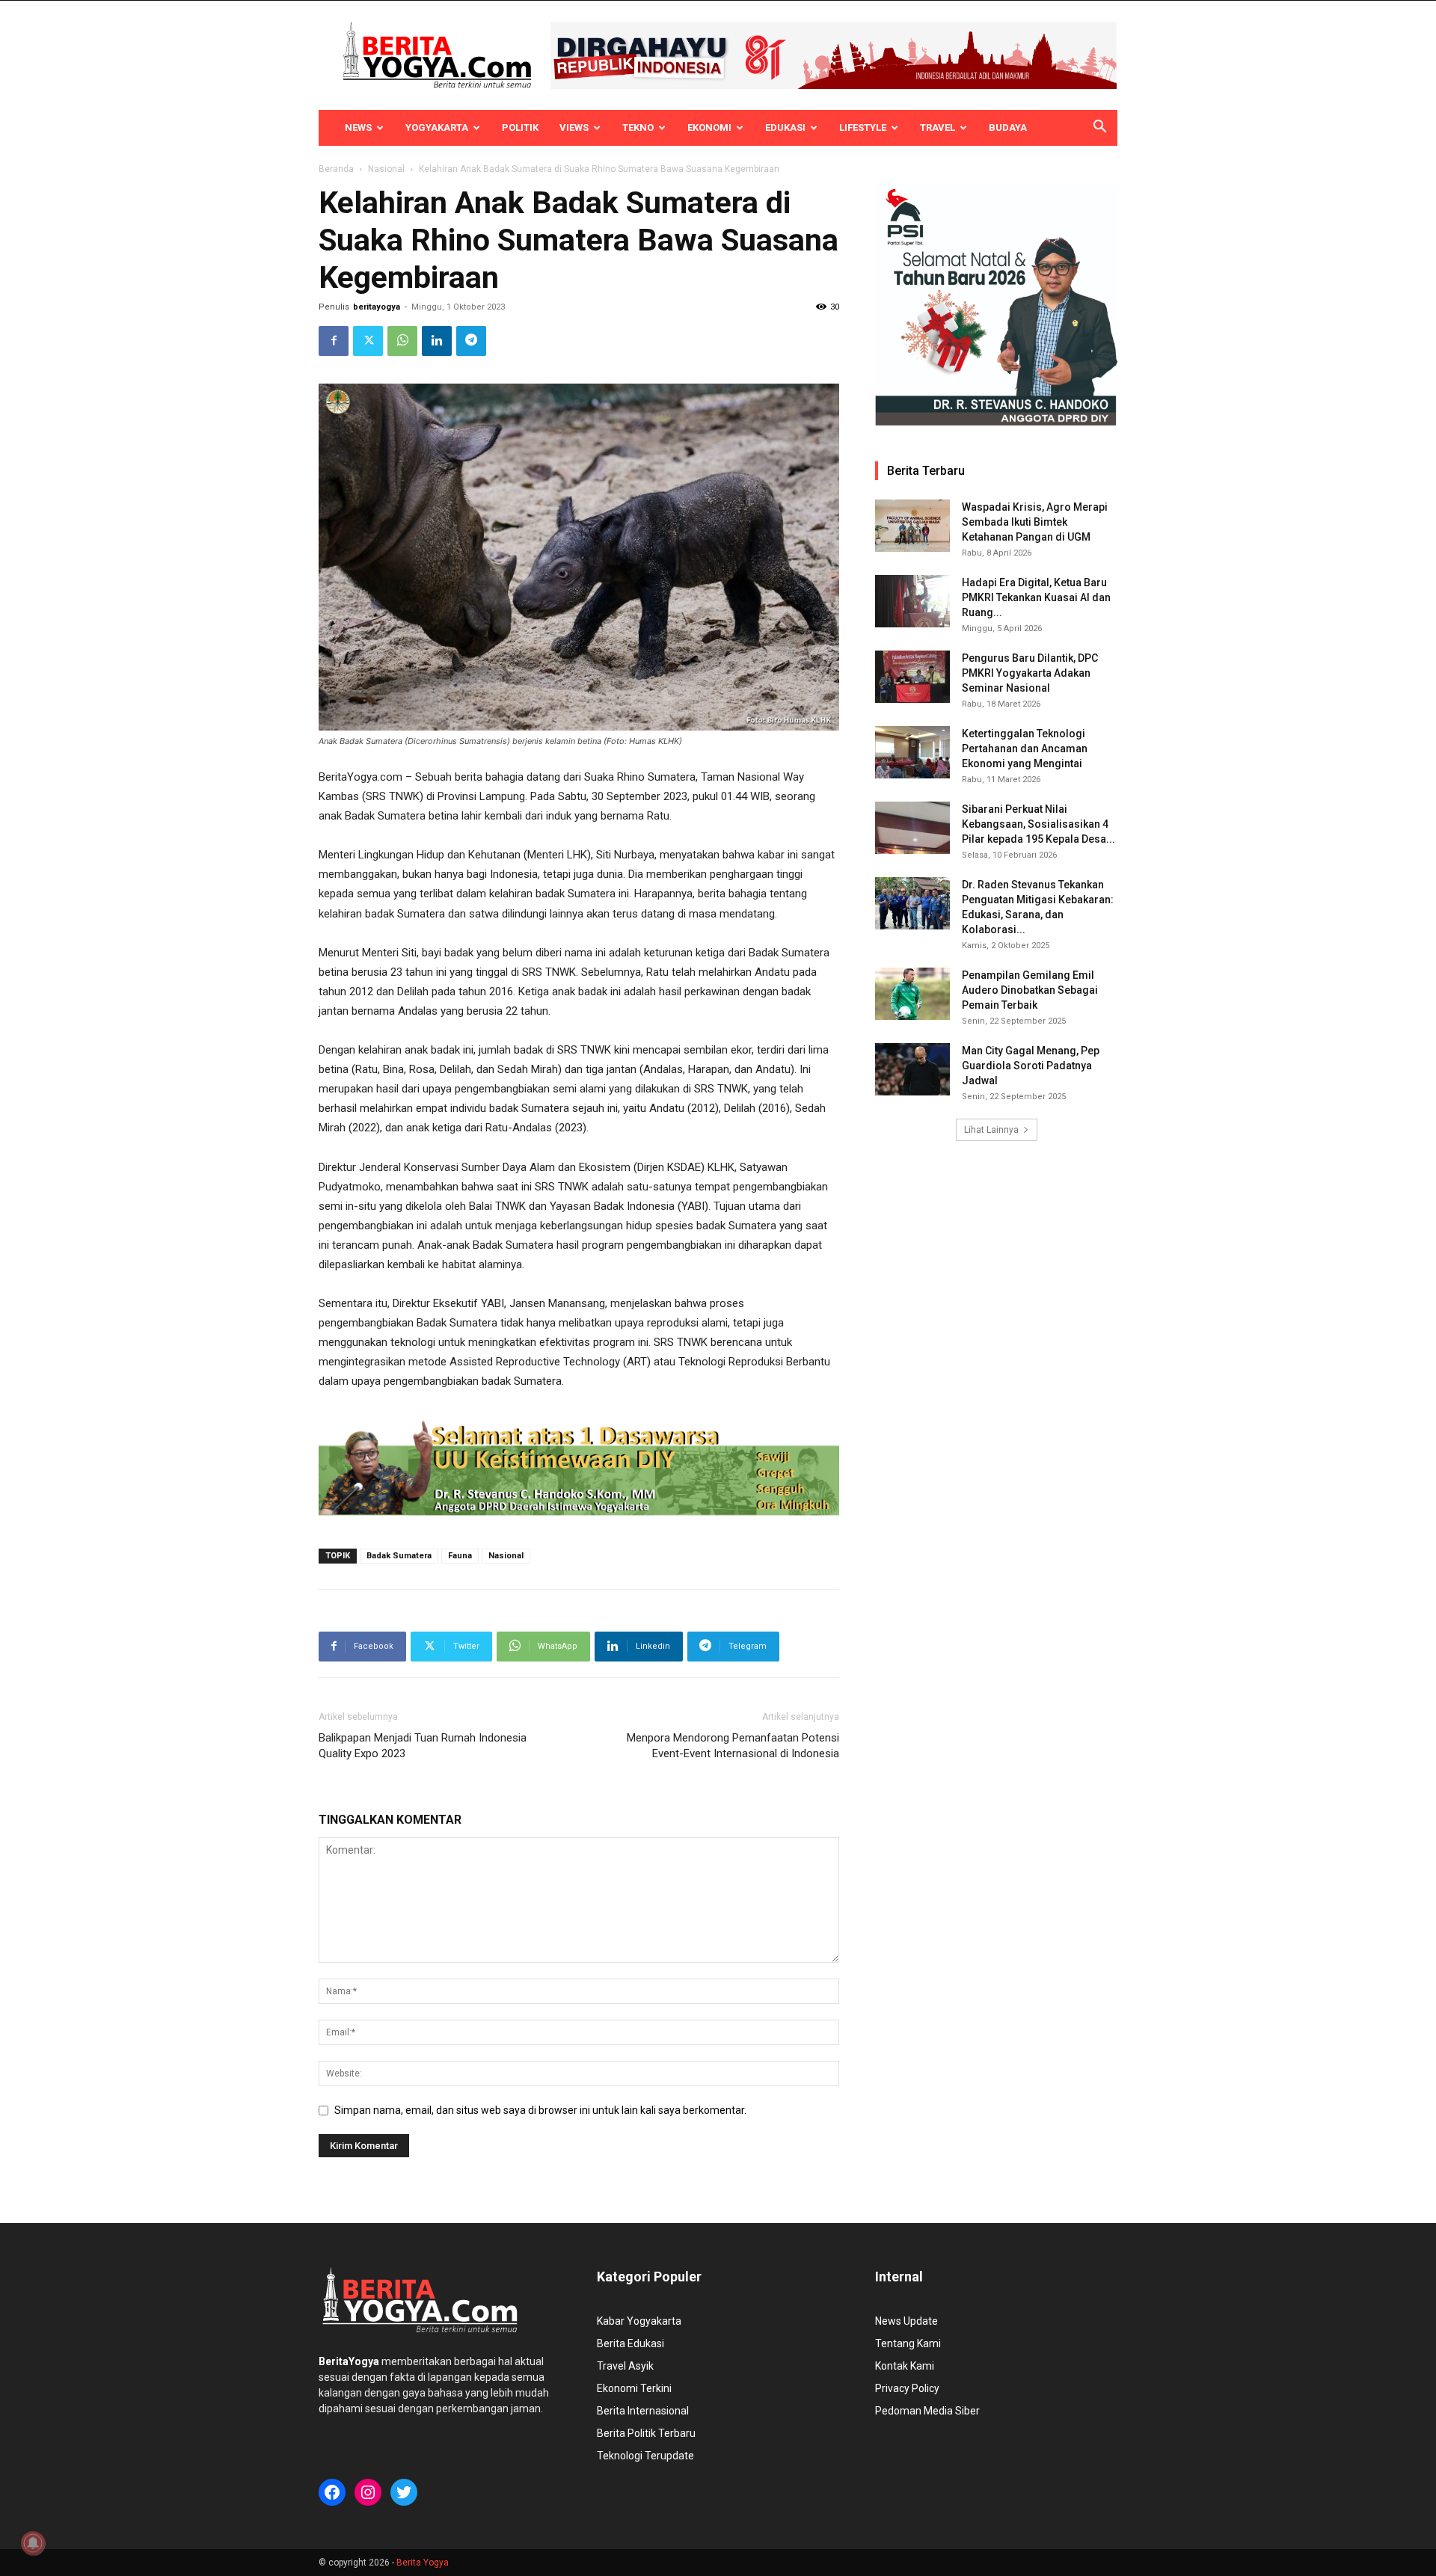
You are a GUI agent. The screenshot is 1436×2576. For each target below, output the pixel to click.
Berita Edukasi (630, 2343)
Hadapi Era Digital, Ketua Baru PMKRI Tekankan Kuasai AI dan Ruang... (1036, 597)
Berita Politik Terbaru (646, 2433)
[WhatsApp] (402, 341)
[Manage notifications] (33, 2543)
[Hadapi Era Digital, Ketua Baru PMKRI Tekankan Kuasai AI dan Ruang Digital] (912, 601)
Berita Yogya (423, 2563)
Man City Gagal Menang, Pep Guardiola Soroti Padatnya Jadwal (1031, 1066)
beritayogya (377, 307)
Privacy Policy (907, 2388)
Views (574, 127)
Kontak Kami (905, 2366)
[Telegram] (471, 341)
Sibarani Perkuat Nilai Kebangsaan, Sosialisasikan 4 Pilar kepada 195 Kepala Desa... (1038, 824)
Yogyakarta (437, 127)
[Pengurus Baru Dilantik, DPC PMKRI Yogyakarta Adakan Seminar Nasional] (912, 677)
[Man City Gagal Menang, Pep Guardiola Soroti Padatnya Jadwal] (912, 1069)
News (358, 127)
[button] (1099, 129)
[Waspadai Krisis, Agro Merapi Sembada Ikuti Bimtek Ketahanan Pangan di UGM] (912, 526)
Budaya (1008, 127)
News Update (906, 2321)
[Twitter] (368, 341)
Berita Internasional (643, 2411)
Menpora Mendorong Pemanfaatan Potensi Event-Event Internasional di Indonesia (733, 1746)
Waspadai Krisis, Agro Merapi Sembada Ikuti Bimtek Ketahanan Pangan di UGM (1035, 522)
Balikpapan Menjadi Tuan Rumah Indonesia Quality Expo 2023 (423, 1746)
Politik (520, 127)
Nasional (386, 169)
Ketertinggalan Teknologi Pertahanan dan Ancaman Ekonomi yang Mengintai (1025, 748)
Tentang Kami (908, 2343)
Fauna (460, 1556)
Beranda (336, 169)
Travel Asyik (625, 2366)
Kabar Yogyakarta (639, 2321)
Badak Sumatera (399, 1556)
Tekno (638, 127)
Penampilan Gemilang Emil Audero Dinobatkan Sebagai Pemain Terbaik (1030, 990)
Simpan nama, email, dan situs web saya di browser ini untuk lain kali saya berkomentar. (540, 2110)
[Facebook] (334, 341)
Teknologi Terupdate (645, 2456)
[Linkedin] (437, 341)
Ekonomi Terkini (634, 2388)
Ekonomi (709, 127)
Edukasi (785, 127)
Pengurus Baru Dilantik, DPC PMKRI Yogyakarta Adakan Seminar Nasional (1030, 673)
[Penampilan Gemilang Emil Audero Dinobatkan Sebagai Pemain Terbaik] (912, 994)
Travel (938, 127)
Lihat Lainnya (991, 1130)
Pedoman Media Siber (927, 2411)
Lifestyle (863, 127)
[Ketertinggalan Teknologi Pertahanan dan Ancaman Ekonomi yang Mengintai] (912, 752)
